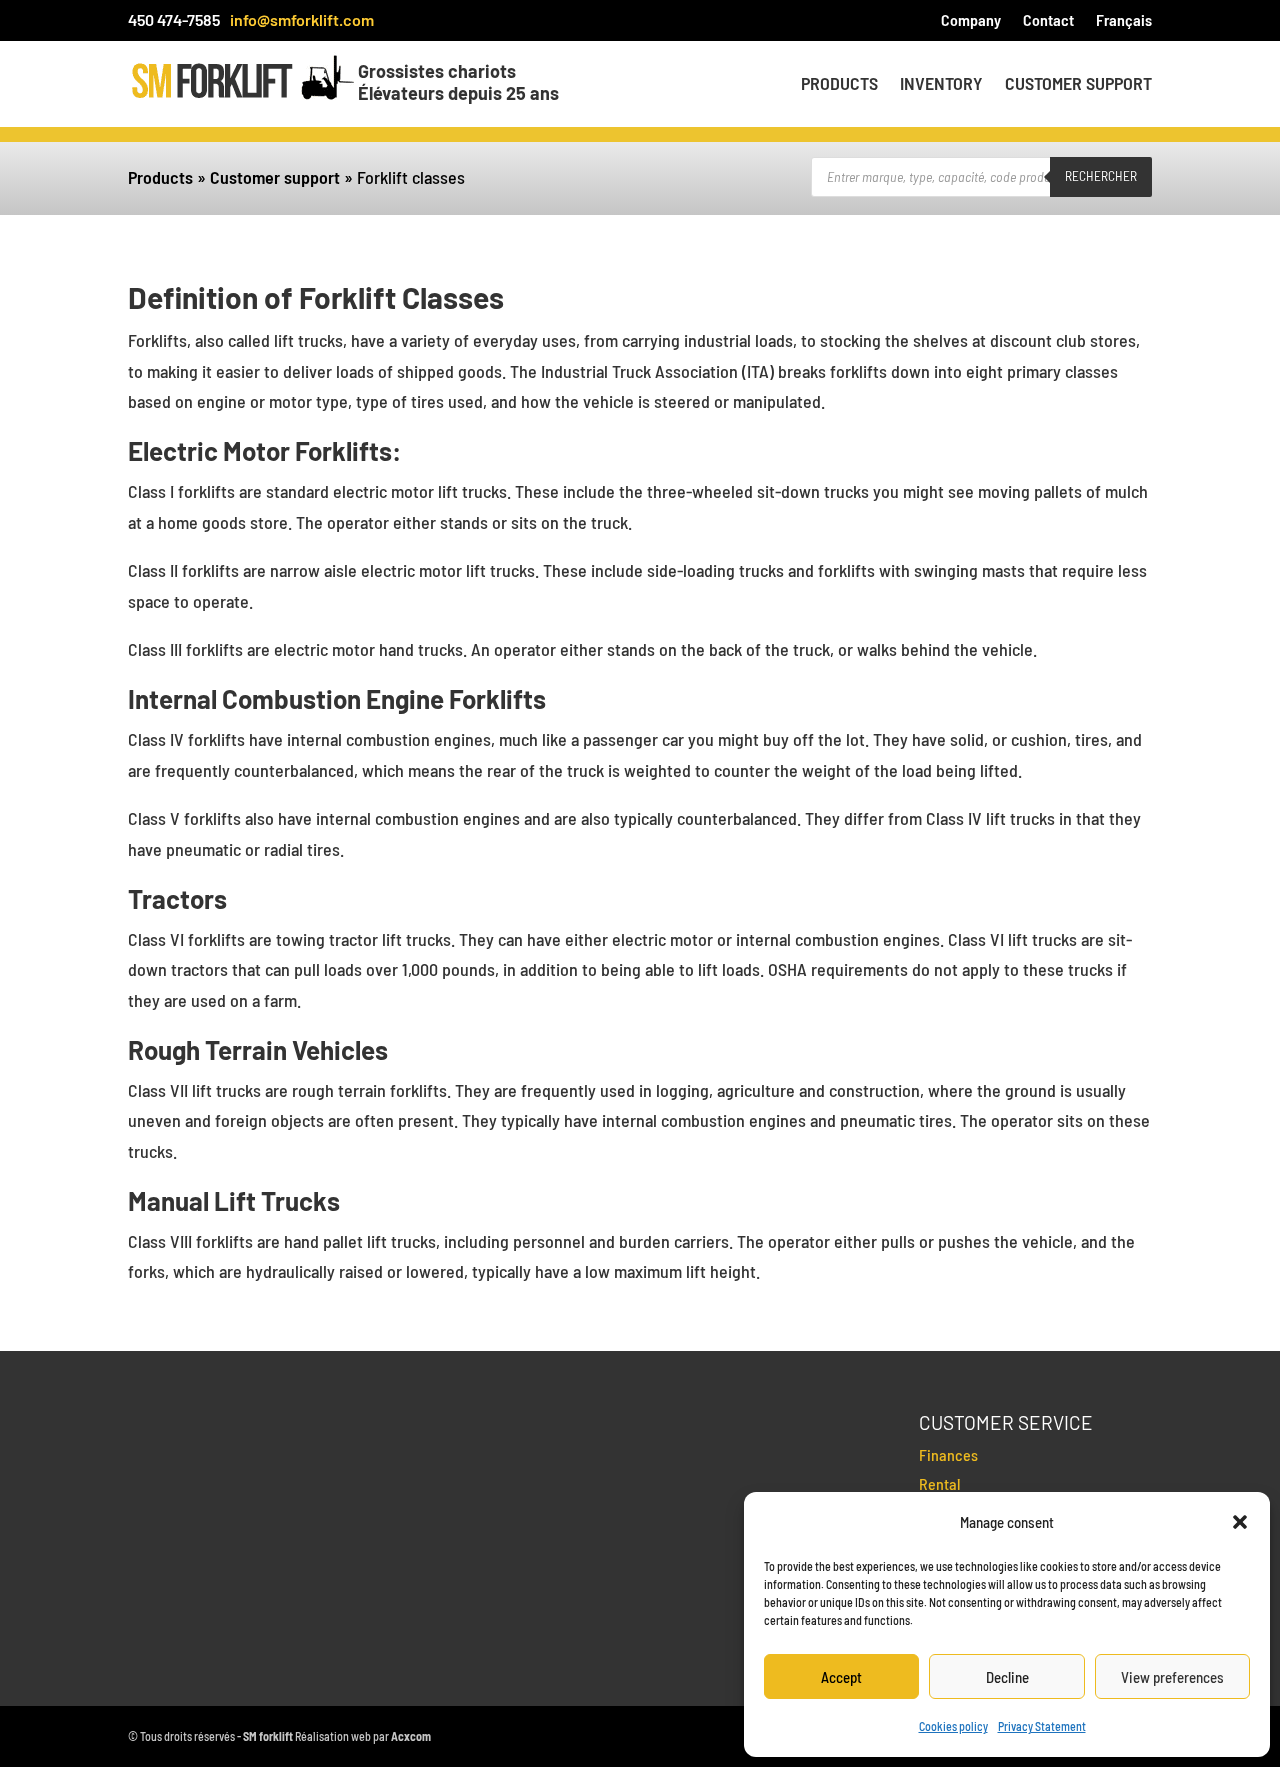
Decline (1007, 1677)
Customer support (275, 177)
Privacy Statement (1042, 1726)
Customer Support (1078, 85)
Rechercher (1101, 176)
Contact (1048, 21)
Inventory (941, 85)
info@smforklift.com (302, 19)
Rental (939, 1483)
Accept (841, 1677)
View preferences (1172, 1677)
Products (839, 85)
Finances (948, 1454)
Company (971, 21)
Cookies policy (953, 1726)
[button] (1240, 1522)
